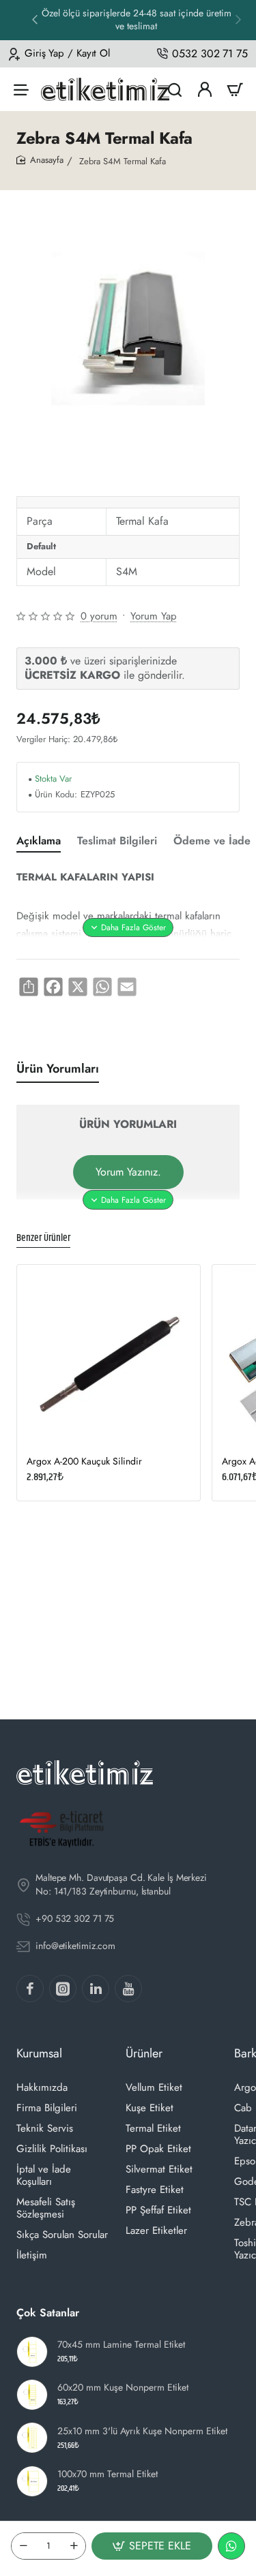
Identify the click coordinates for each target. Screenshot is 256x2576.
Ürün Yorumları (58, 1069)
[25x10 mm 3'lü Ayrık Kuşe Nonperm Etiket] (32, 2438)
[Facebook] (30, 1989)
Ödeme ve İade (212, 841)
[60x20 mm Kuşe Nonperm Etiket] (32, 2395)
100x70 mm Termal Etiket (108, 2474)
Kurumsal (39, 2053)
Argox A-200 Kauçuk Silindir (84, 1461)
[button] (238, 19)
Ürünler (144, 2053)
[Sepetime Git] (235, 89)
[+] (74, 2546)
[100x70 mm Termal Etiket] (32, 2481)
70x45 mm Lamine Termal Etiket (121, 2345)
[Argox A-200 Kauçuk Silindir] (109, 1356)
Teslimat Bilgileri (117, 841)
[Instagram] (63, 1989)
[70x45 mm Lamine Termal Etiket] (32, 2352)
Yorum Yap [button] (154, 616)
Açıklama (39, 841)
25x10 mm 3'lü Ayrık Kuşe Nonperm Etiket (142, 2431)
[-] (23, 2546)
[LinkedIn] (96, 1989)
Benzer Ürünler (43, 1239)
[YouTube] (128, 1989)
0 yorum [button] (99, 616)
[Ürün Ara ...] (175, 89)
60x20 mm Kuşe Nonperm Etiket (123, 2388)
